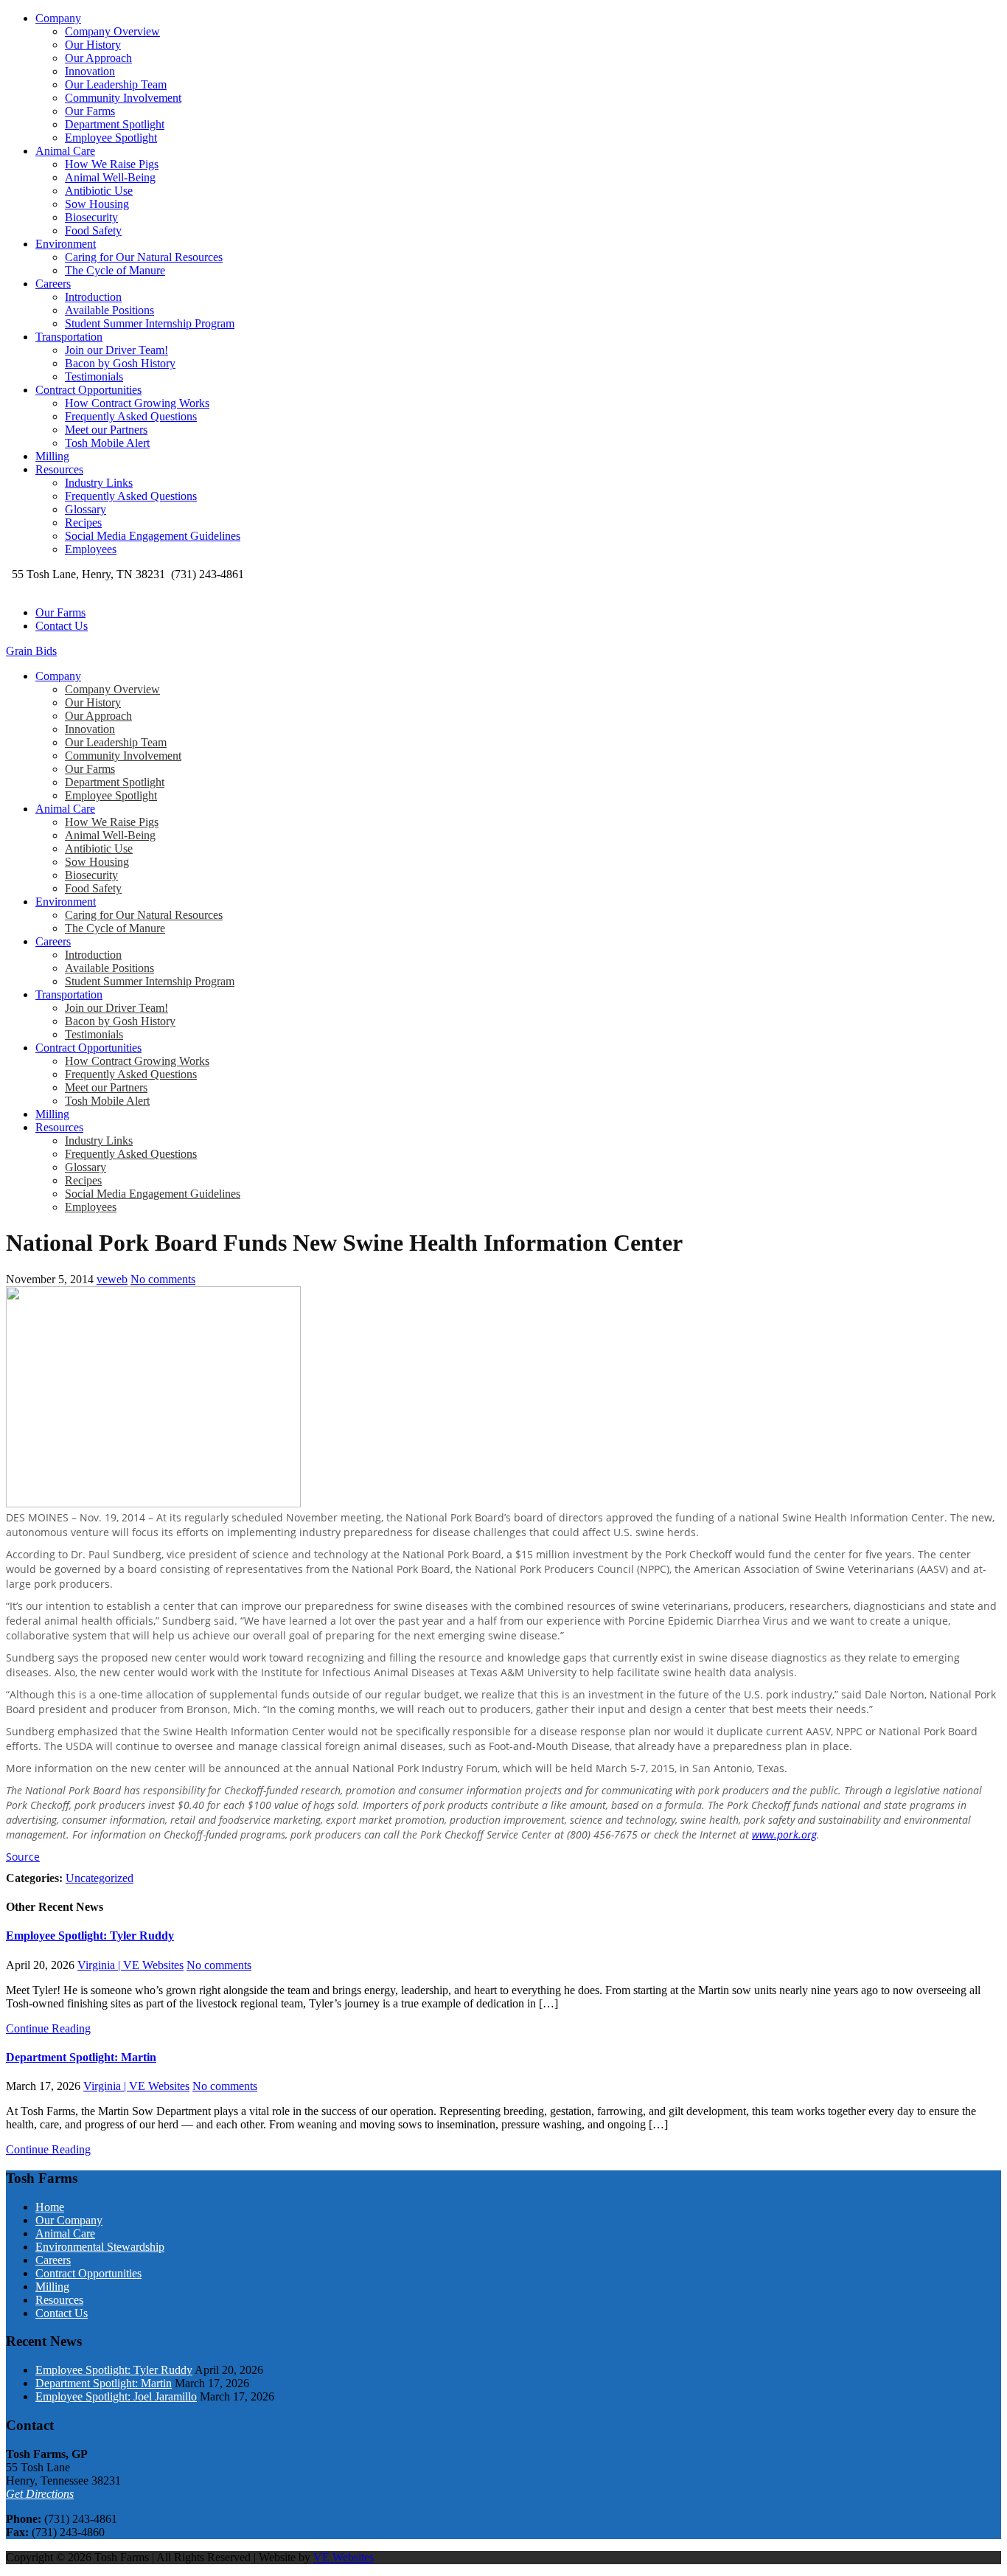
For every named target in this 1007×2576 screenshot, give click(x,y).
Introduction (93, 297)
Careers (53, 284)
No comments (163, 1279)
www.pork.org (784, 1834)
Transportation (69, 337)
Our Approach (98, 58)
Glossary (86, 509)
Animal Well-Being (110, 177)
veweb (112, 1279)
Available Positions (109, 310)
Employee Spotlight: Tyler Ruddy (90, 1936)
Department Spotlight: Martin (81, 2057)
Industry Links (99, 483)
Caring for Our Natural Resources (144, 257)
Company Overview (112, 31)
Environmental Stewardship (100, 2247)
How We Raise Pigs (112, 164)
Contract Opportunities (88, 390)
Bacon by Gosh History (120, 363)
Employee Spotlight (111, 138)
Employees (91, 549)
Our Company (69, 2220)
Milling (52, 456)
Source (23, 1857)
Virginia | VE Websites (130, 1965)
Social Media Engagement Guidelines (153, 536)
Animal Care (65, 151)
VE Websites (344, 2557)
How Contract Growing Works (137, 403)
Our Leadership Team (116, 84)
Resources (59, 469)
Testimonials (94, 376)
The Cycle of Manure (115, 270)
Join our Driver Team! (116, 350)
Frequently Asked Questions (131, 416)
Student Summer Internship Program (150, 323)
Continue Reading (48, 2028)
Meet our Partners (106, 430)
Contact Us (62, 626)
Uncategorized (100, 1878)
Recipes (83, 523)
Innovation (90, 71)
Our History (93, 45)
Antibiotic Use (99, 191)
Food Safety (93, 230)
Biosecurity (91, 217)
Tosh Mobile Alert (107, 443)
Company (58, 18)
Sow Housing (97, 204)
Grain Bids (31, 651)
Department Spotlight (115, 124)
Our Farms (90, 111)
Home (50, 2207)
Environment (66, 244)
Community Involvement (123, 98)
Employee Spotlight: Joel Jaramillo (116, 2396)
